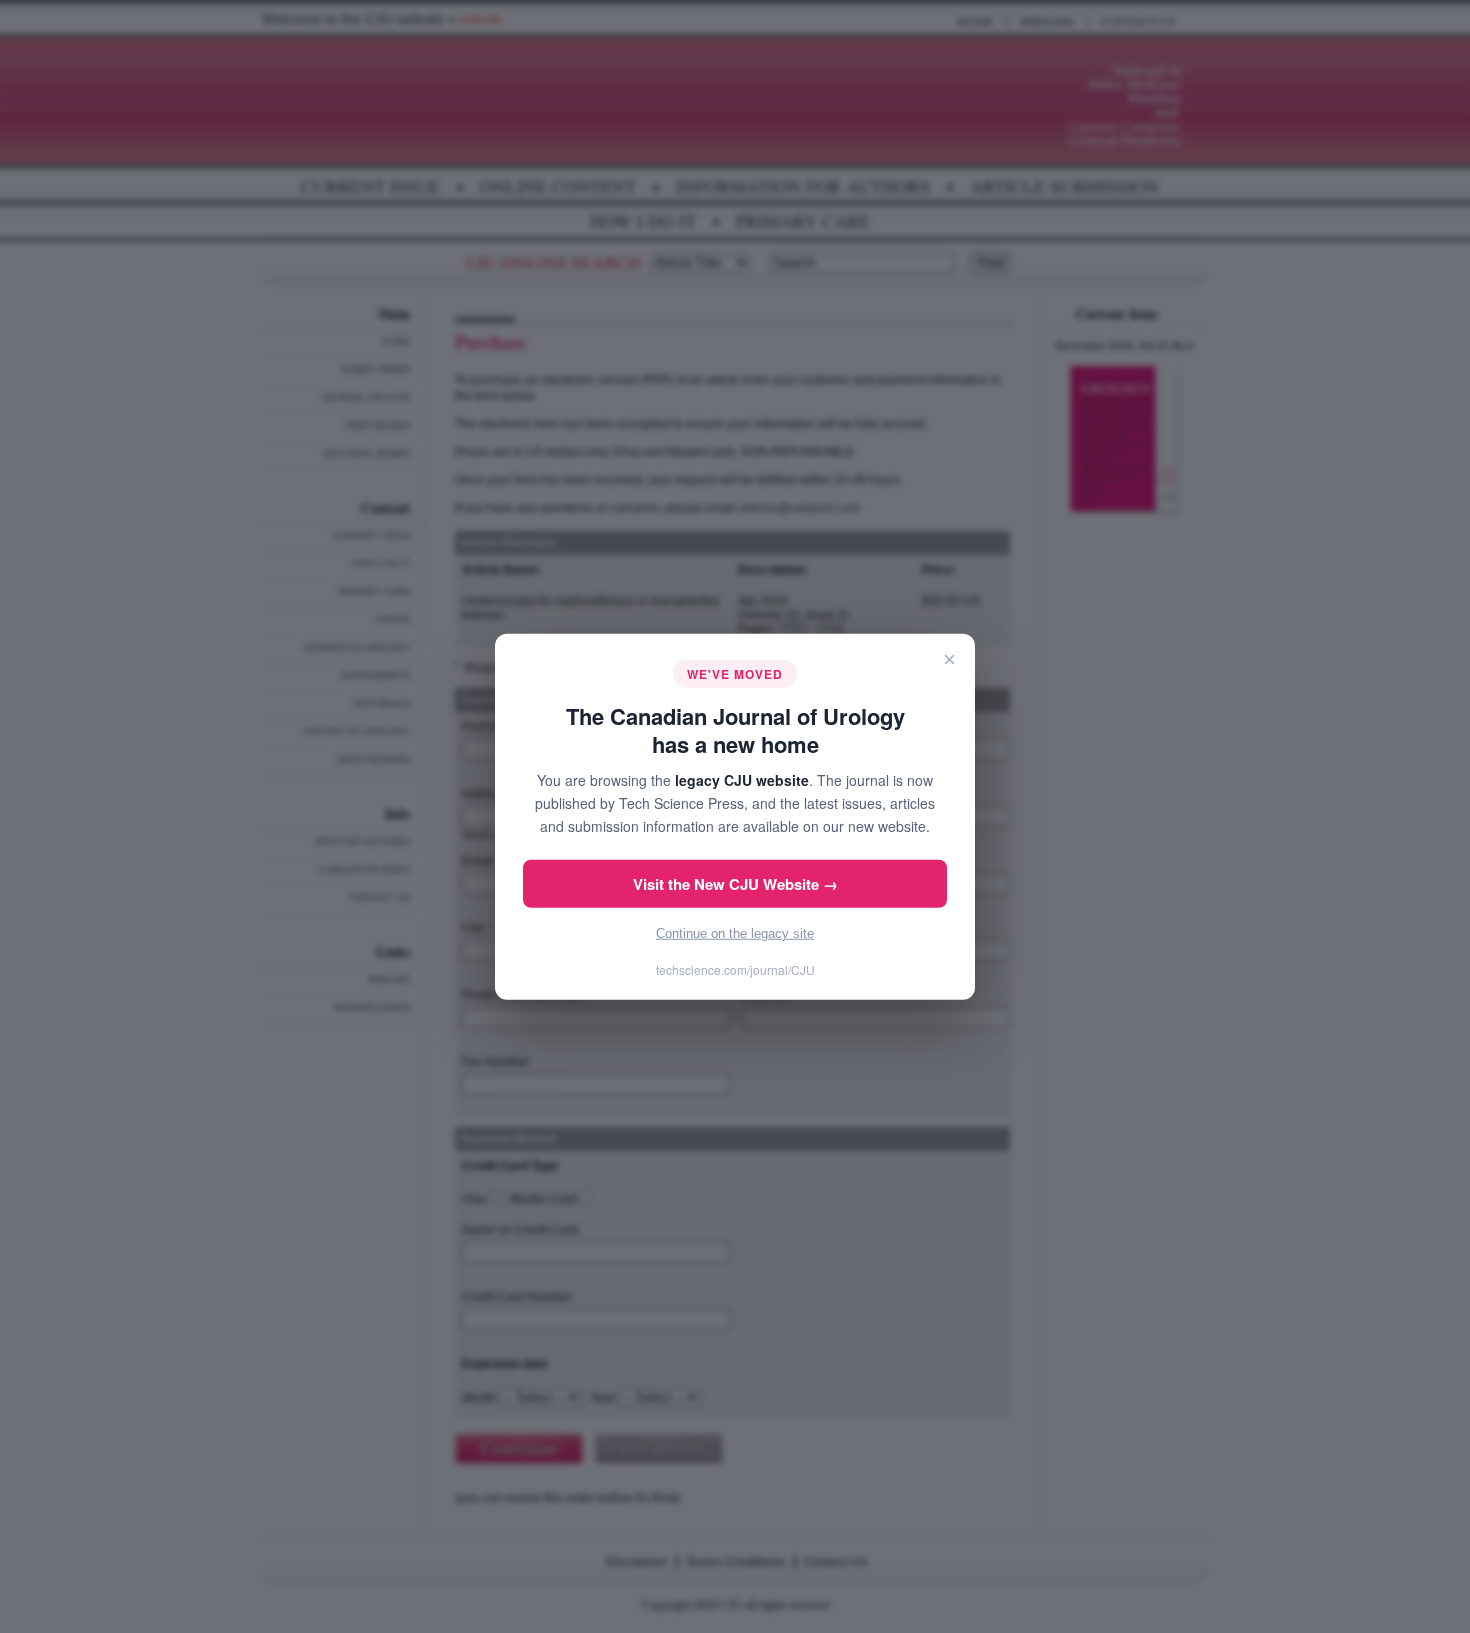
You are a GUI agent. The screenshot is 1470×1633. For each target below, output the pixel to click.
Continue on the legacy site (735, 933)
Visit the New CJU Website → (735, 884)
